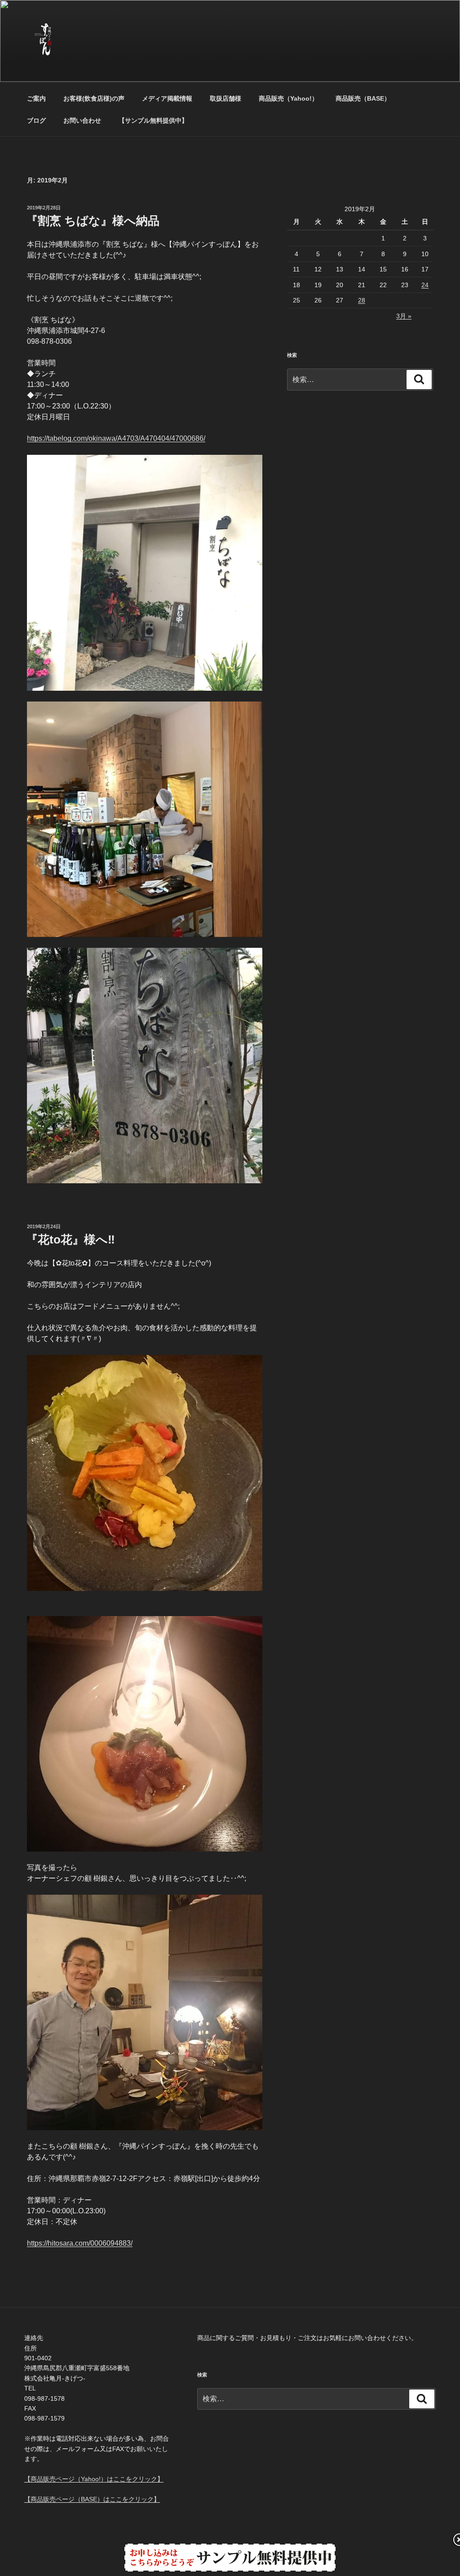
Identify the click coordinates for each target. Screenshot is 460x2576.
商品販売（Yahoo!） (288, 98)
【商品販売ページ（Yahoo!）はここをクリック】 (94, 2479)
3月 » (404, 316)
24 (425, 285)
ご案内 (36, 98)
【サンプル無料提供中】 (153, 120)
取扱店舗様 (226, 98)
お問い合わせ (82, 120)
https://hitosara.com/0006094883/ (80, 2243)
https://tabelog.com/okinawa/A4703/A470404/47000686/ (116, 438)
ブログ (36, 120)
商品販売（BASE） (363, 98)
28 (362, 300)
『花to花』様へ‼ (71, 1239)
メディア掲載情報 (167, 98)
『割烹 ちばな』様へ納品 (93, 221)
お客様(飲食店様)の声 (94, 98)
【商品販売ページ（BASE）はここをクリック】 (92, 2499)
